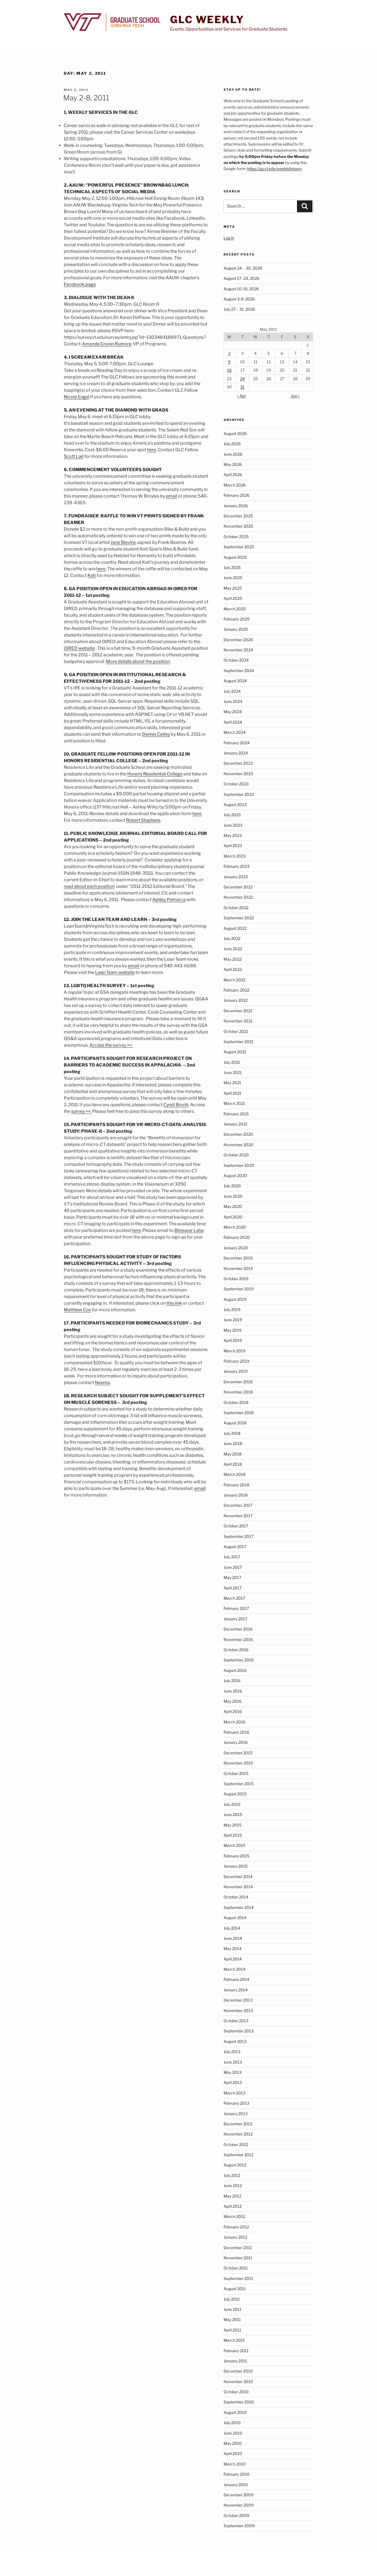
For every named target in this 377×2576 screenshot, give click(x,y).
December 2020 (238, 1134)
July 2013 (232, 2052)
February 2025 (237, 619)
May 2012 (232, 2196)
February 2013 (236, 2103)
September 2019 (239, 1289)
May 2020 (233, 1206)
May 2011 (232, 2320)
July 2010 (232, 2423)
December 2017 (238, 1505)
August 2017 (235, 1547)
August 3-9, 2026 (239, 299)
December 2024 (238, 640)
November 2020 (238, 1145)
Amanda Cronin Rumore (107, 344)
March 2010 (235, 2464)
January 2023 (236, 877)
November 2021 (238, 1021)
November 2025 (238, 526)
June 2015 (233, 1815)
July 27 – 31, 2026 (239, 309)
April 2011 (232, 2330)
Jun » (295, 396)
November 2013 (238, 2010)
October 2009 (236, 2515)
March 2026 (235, 485)
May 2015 (233, 1825)
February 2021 (236, 1114)
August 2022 (235, 928)
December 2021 (238, 1011)
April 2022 (233, 969)
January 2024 (236, 753)
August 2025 (235, 557)
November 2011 (238, 2258)
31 (242, 387)
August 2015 (235, 1794)
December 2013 (238, 2000)
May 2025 (233, 588)
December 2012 (238, 2124)
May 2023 (233, 835)
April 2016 (233, 1711)
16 (229, 370)
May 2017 (232, 1577)
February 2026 (237, 495)
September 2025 (239, 547)
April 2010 (233, 2453)
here (152, 450)
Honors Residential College (155, 774)
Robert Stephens (143, 820)
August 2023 (235, 805)
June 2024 (233, 701)
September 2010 (239, 2402)
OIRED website (79, 648)
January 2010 (236, 2485)
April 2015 (233, 1835)
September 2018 (239, 1413)
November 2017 (238, 1516)
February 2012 (236, 2227)
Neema (102, 1383)
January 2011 (235, 2361)
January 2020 (236, 1248)
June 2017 (233, 1567)
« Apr (241, 396)
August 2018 (235, 1423)
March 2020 (235, 1227)
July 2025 (232, 567)
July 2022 (232, 938)
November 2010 (238, 2382)
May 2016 (233, 1701)
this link (174, 1303)
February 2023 (237, 866)
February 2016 (236, 1732)
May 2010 (233, 2443)
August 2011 (235, 2289)
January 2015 (236, 1866)
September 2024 (239, 671)
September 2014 (239, 1907)
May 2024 (233, 712)
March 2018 (234, 1474)
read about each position (89, 886)
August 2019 (235, 1299)
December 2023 (238, 763)
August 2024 (235, 681)
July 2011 (232, 2299)
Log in (229, 238)
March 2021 (234, 1103)
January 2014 (236, 1990)
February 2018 (236, 1485)
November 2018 (238, 1392)
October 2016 (236, 1650)
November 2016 (238, 1639)
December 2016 (238, 1629)
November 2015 (238, 1763)
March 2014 (234, 1969)
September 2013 (239, 2031)
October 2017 (236, 1526)
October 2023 (236, 784)
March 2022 (234, 980)
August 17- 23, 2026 (241, 278)
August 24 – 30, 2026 (243, 268)
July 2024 (232, 691)
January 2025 (236, 629)
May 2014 (233, 1948)
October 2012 (236, 2144)
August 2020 (235, 1176)
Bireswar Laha (189, 1230)
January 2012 (235, 2237)
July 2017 (232, 1557)
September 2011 (238, 2278)
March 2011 (234, 2340)
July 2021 (232, 1062)
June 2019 (233, 1320)
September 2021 (238, 1042)
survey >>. (81, 1111)
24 (242, 379)
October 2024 (236, 660)
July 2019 (232, 1310)
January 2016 (236, 1742)
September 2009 (239, 2526)
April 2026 (233, 475)
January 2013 (236, 2114)
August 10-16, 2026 (241, 289)
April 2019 (233, 1340)
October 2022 (236, 908)
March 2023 (235, 856)
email (172, 496)
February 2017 (236, 1608)
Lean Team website (115, 972)
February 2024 (237, 743)
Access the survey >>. (111, 1045)
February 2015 (236, 1856)
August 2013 (235, 2041)
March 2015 (234, 1845)
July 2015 (232, 1804)
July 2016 (232, 1681)
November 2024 (238, 650)
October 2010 (236, 2392)
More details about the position (138, 661)
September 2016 (239, 1660)
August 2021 (235, 1052)
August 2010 (235, 2412)
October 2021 (236, 1031)
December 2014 (238, 1877)
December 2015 (238, 1753)
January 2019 (236, 1371)
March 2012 (234, 2216)
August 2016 (235, 1670)
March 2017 (234, 1598)
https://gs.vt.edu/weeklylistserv (274, 169)
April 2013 (233, 2082)
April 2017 (233, 1588)
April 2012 (233, 2206)
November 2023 (238, 774)
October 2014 (236, 1897)
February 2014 (236, 1979)
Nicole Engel (77, 397)
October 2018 (236, 1402)
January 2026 (236, 506)
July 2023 (232, 815)
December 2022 (238, 887)
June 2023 (233, 825)
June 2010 (233, 2433)
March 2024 (235, 732)
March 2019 (234, 1351)
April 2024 (233, 722)
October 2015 (236, 1773)
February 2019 (236, 1361)
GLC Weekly (207, 20)
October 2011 (236, 2268)
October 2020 (236, 1155)
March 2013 (234, 2093)
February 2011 (236, 2351)
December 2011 (238, 2248)
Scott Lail (74, 456)
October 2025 (236, 537)
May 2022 (233, 959)
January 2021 (235, 1124)
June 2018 (233, 1443)
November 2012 (238, 2134)
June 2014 (233, 1938)
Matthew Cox (77, 1310)
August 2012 (235, 2165)
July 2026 (232, 444)
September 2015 (239, 1784)
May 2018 (233, 1454)
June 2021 (233, 1072)
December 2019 (238, 1258)
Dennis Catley (156, 734)
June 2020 (233, 1196)
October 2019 (236, 1279)
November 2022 (238, 897)
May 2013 (233, 2072)
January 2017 (235, 1619)
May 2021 (232, 1083)
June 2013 (233, 2062)
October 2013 (236, 2021)
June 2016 (233, 1691)
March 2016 (234, 1722)
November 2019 (238, 1268)
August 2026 (235, 433)
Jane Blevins (123, 542)
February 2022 (236, 990)
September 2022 (239, 918)
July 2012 (232, 2175)
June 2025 (233, 578)
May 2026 (233, 464)
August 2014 (235, 1918)
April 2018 (233, 1464)
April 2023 (233, 846)
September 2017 (238, 1536)
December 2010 (238, 2371)
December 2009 (238, 2495)
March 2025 (235, 609)
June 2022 (233, 949)
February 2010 (237, 2474)
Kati (92, 575)
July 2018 (232, 1433)
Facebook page (80, 284)
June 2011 (233, 2309)
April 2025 (233, 598)
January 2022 (236, 1000)
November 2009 (239, 2505)
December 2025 (238, 516)
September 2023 (239, 794)
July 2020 (232, 1186)
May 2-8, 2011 (86, 98)
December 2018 (238, 1382)
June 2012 (233, 2186)
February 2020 (237, 1237)
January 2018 (236, 1495)
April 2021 (233, 1093)
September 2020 (239, 1165)
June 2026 (233, 454)
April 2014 (233, 1959)
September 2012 (238, 2155)
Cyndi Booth (176, 1105)
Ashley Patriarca (169, 900)
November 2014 (238, 1887)
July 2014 (232, 1928)
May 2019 (233, 1330)
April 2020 (233, 1217)
